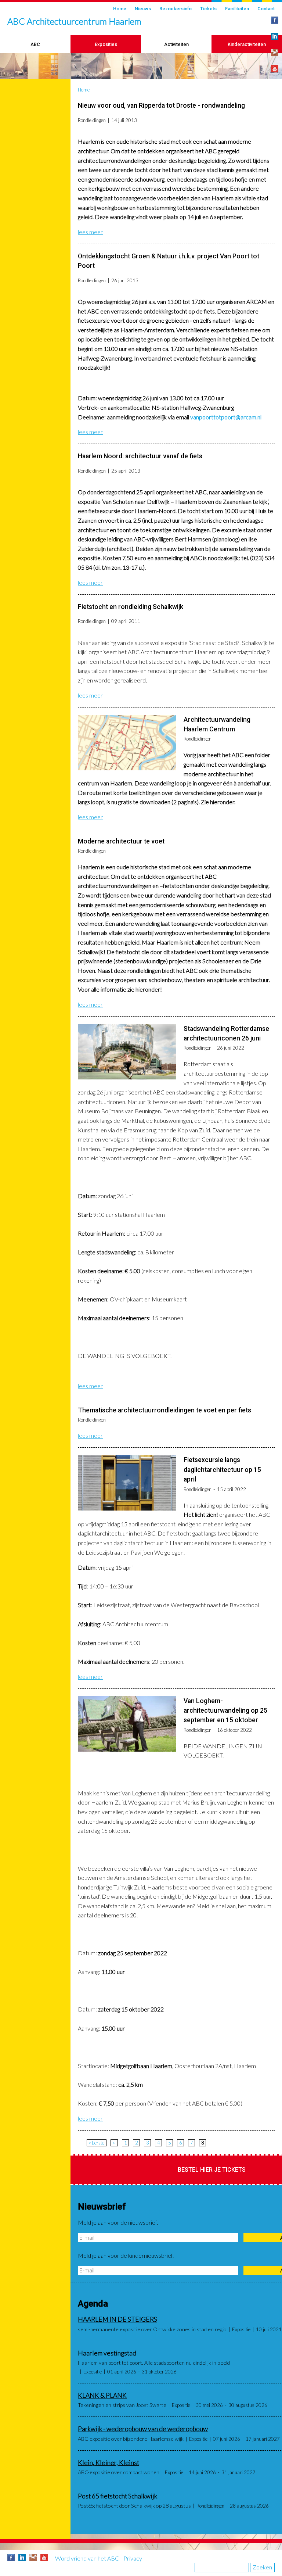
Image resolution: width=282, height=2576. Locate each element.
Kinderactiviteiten (247, 44)
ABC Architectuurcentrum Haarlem (74, 21)
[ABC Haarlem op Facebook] (275, 20)
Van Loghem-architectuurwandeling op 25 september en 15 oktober (225, 1711)
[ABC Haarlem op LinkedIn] (275, 36)
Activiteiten (176, 44)
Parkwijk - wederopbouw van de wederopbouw (143, 2429)
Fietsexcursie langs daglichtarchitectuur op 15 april (222, 1470)
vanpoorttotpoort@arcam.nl (226, 417)
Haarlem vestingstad (107, 2353)
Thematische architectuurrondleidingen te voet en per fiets (164, 1410)
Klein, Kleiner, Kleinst (109, 2463)
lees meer (90, 232)
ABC (35, 44)
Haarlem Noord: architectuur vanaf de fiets (140, 456)
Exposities (106, 44)
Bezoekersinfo (176, 9)
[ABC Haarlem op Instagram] (275, 53)
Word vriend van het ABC (87, 2558)
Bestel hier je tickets (212, 2170)
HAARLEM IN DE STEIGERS (117, 2319)
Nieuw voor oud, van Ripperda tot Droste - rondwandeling (161, 105)
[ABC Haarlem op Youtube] (275, 69)
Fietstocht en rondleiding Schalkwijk (131, 607)
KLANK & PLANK (102, 2395)
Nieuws (143, 9)
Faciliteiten (237, 9)
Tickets (208, 9)
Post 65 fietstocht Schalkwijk (117, 2496)
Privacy (133, 2558)
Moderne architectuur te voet (121, 841)
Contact (266, 9)
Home (120, 9)
